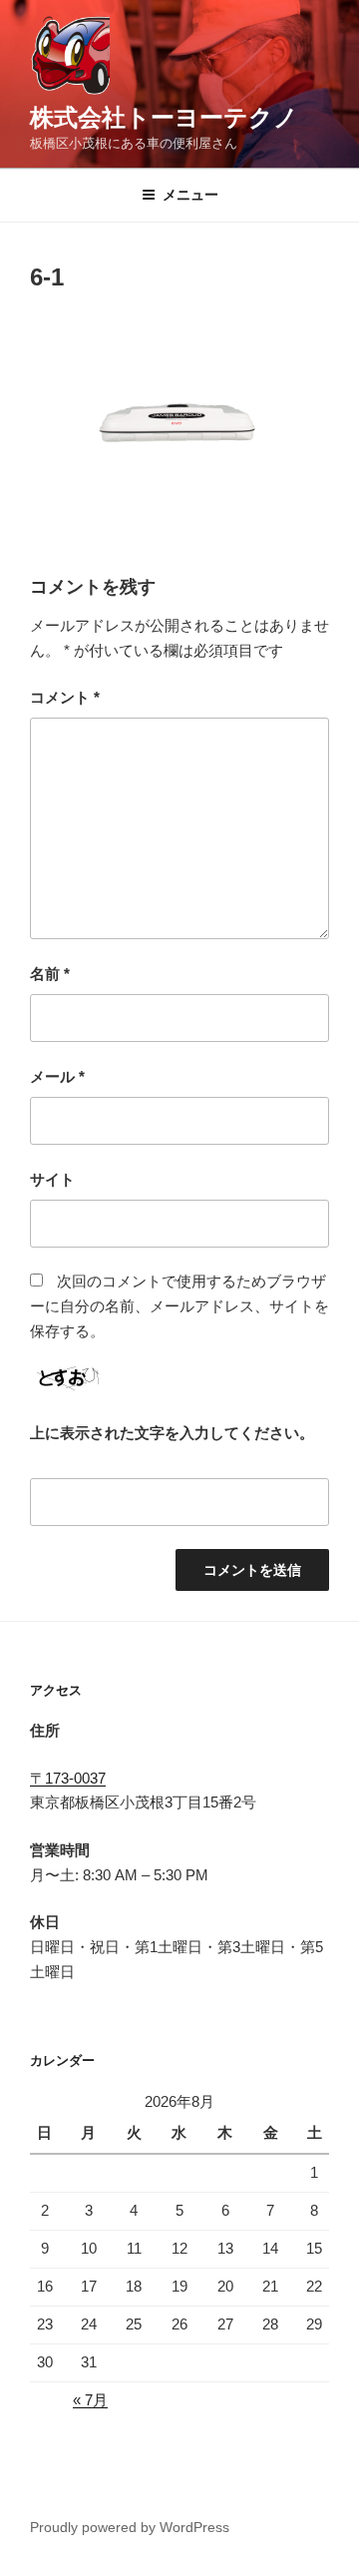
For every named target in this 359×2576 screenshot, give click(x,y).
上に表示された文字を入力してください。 (172, 1433)
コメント (65, 697)
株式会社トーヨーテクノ (164, 117)
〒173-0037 (68, 1778)
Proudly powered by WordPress (130, 2527)
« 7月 (90, 2400)
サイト (52, 1179)
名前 (50, 974)
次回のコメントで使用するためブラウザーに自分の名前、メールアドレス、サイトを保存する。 (179, 1306)
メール (57, 1076)
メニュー (190, 195)
